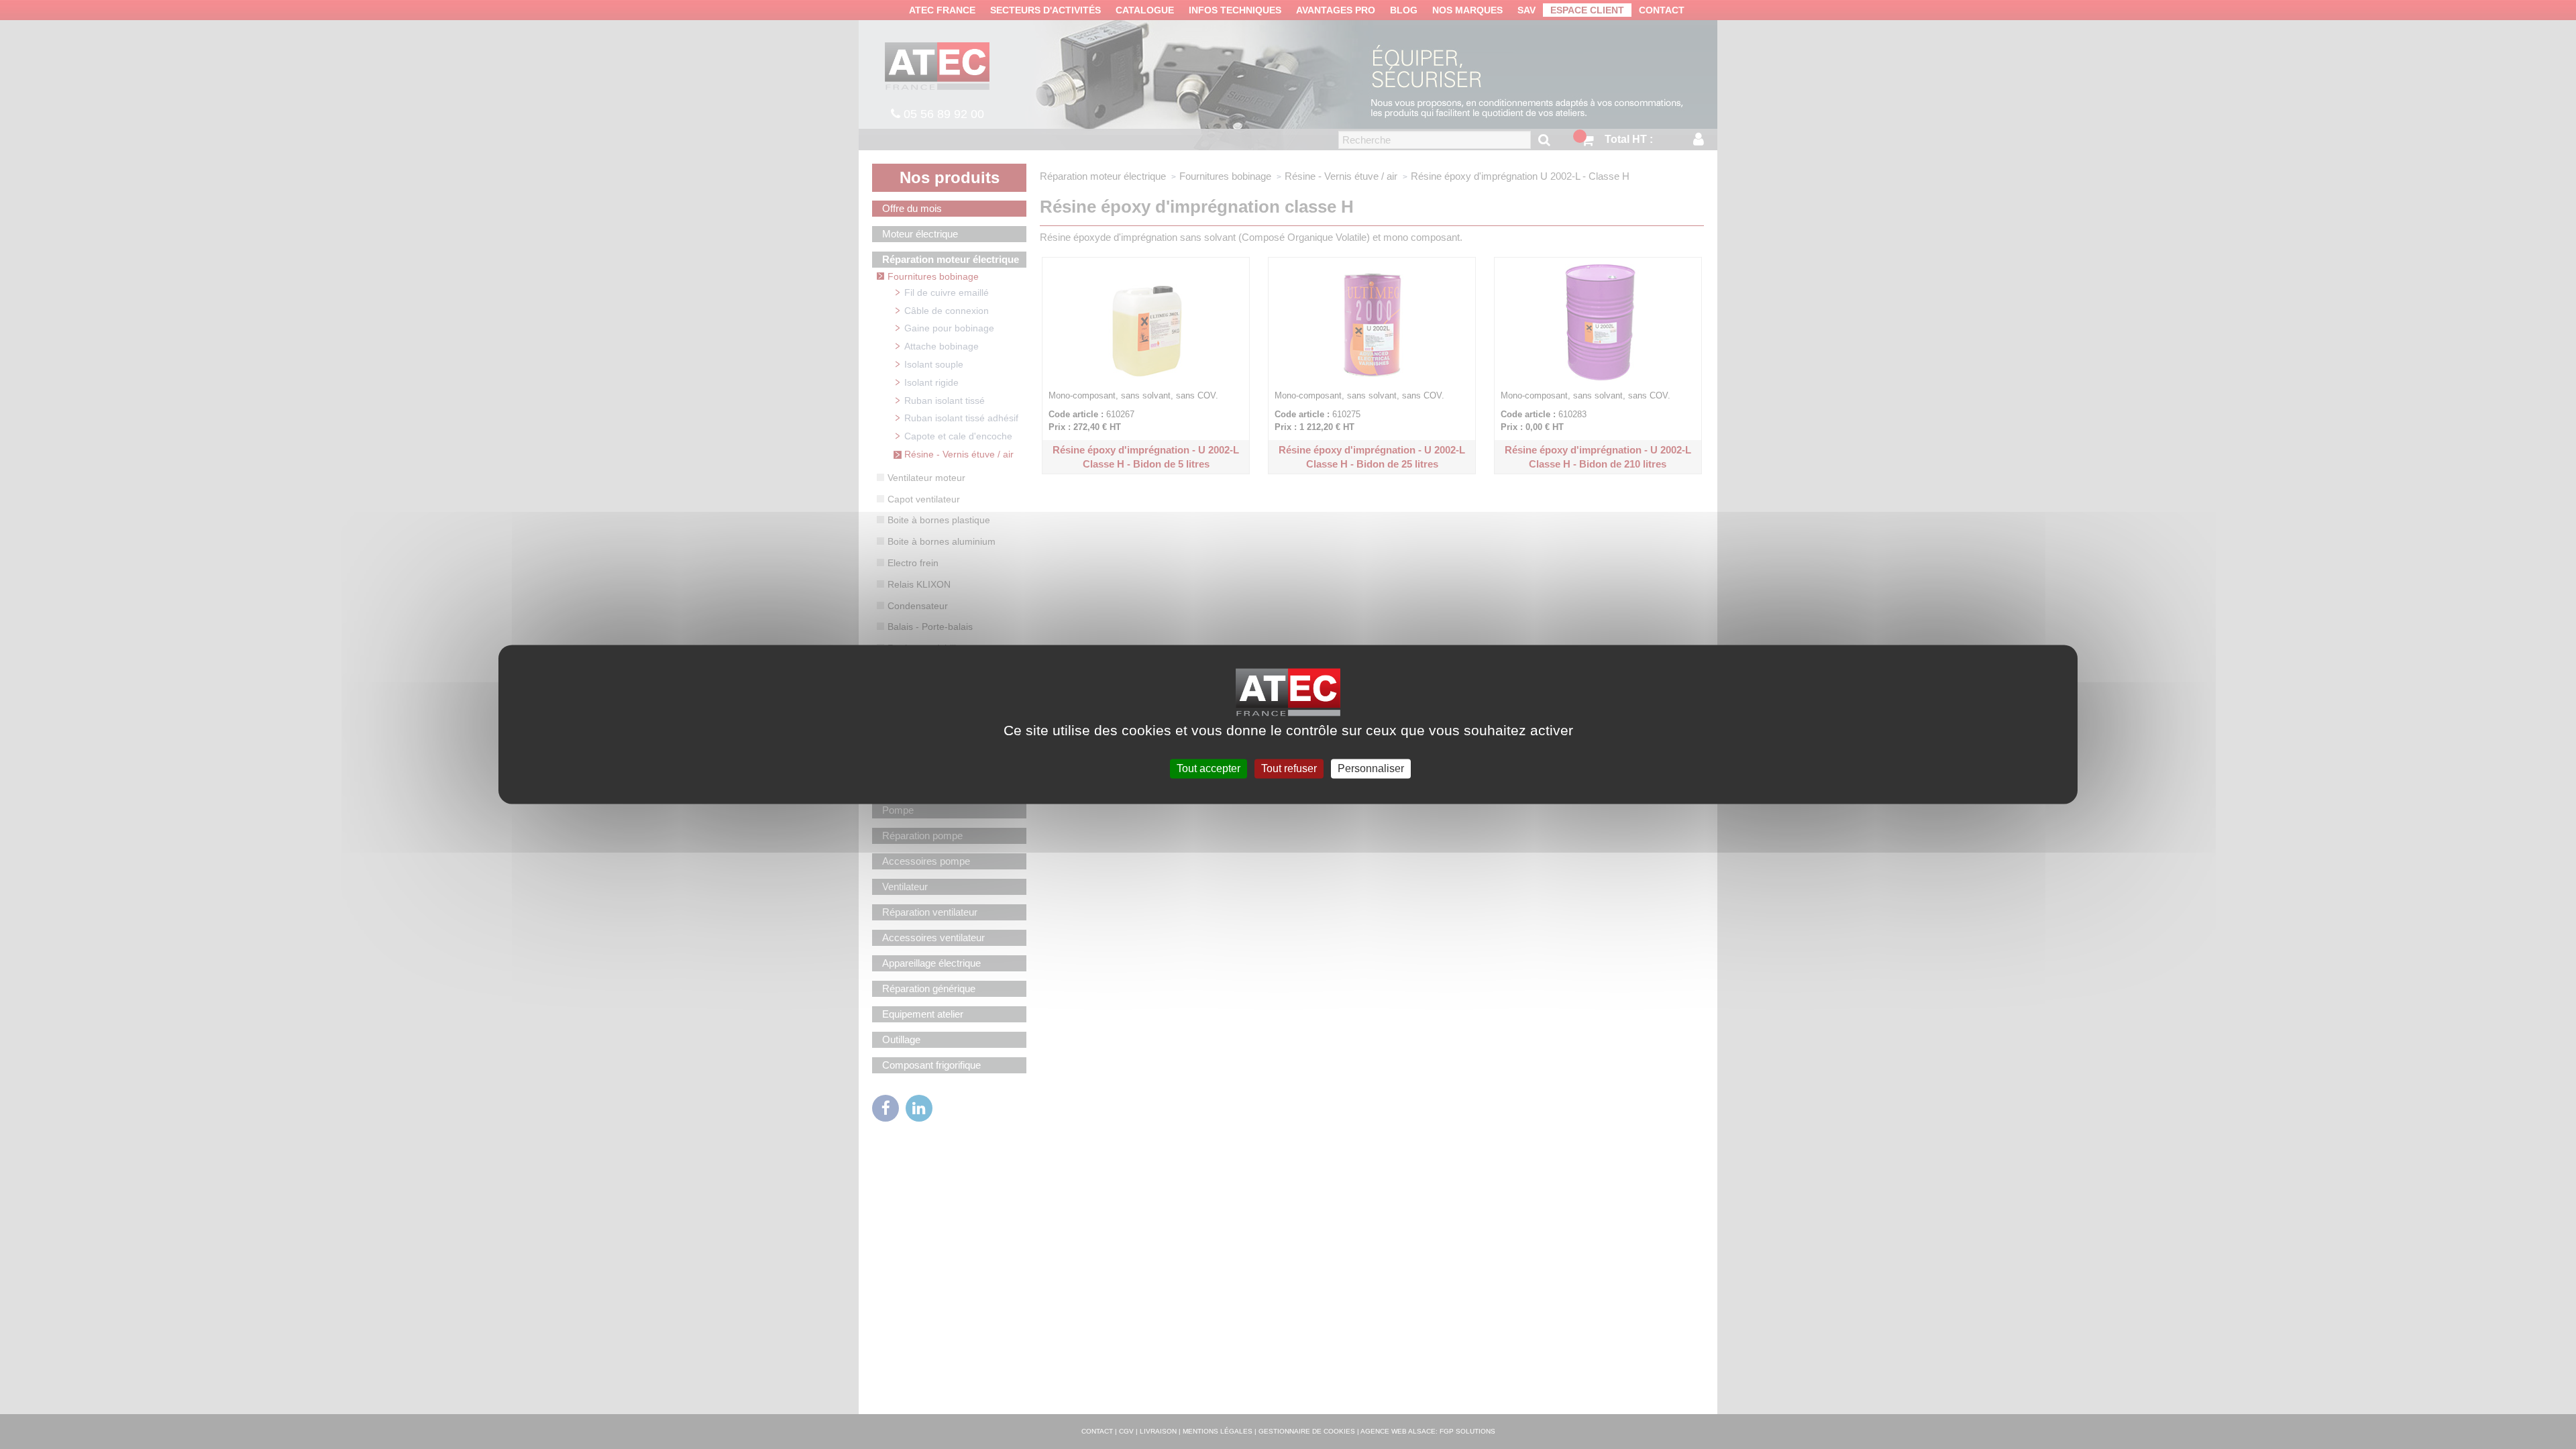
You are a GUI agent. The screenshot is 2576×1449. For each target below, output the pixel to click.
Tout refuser (1289, 768)
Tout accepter (1209, 768)
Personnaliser (1371, 768)
